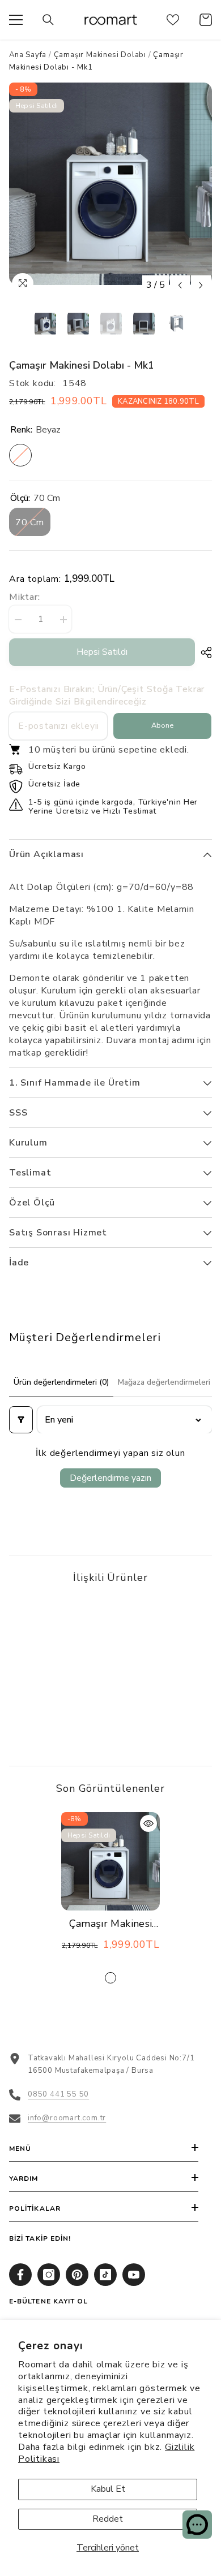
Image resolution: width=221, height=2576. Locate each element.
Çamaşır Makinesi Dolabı (100, 55)
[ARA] (48, 20)
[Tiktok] (105, 2275)
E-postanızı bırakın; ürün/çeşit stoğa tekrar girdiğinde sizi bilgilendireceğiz (107, 695)
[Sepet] (206, 20)
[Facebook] (20, 2275)
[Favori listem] (173, 20)
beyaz (110, 1978)
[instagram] (49, 2275)
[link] (58, 1714)
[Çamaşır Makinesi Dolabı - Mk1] (110, 1861)
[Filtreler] (21, 1420)
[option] (110, 184)
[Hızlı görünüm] (148, 1823)
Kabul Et (108, 2489)
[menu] (16, 20)
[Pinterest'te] (77, 2275)
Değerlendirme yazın (110, 1478)
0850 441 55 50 (58, 2094)
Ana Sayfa (28, 55)
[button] (180, 285)
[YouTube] (134, 2275)
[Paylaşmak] (203, 652)
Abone (162, 725)
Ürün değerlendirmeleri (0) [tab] (61, 1382)
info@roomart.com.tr (67, 2118)
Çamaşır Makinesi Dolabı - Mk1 (111, 1924)
